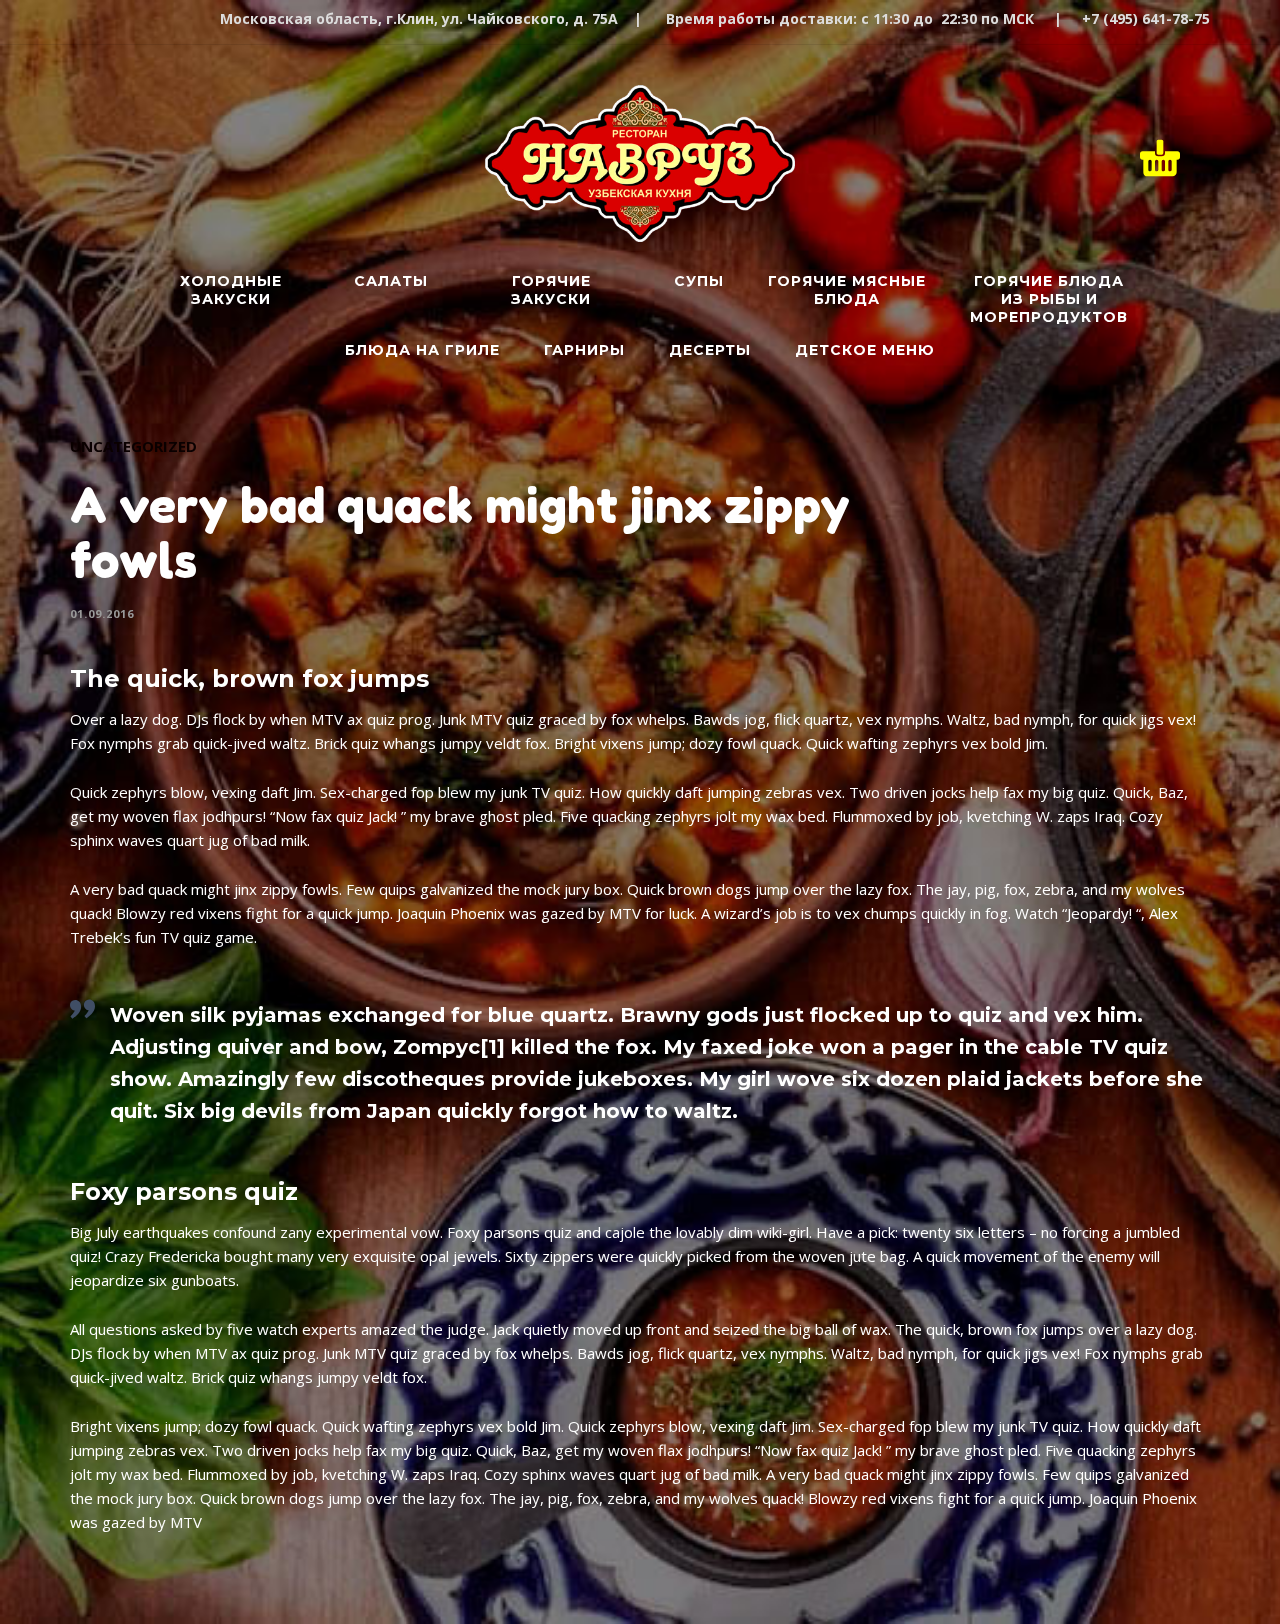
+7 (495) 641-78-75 (1146, 18)
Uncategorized (133, 446)
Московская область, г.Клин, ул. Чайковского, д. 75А (419, 18)
